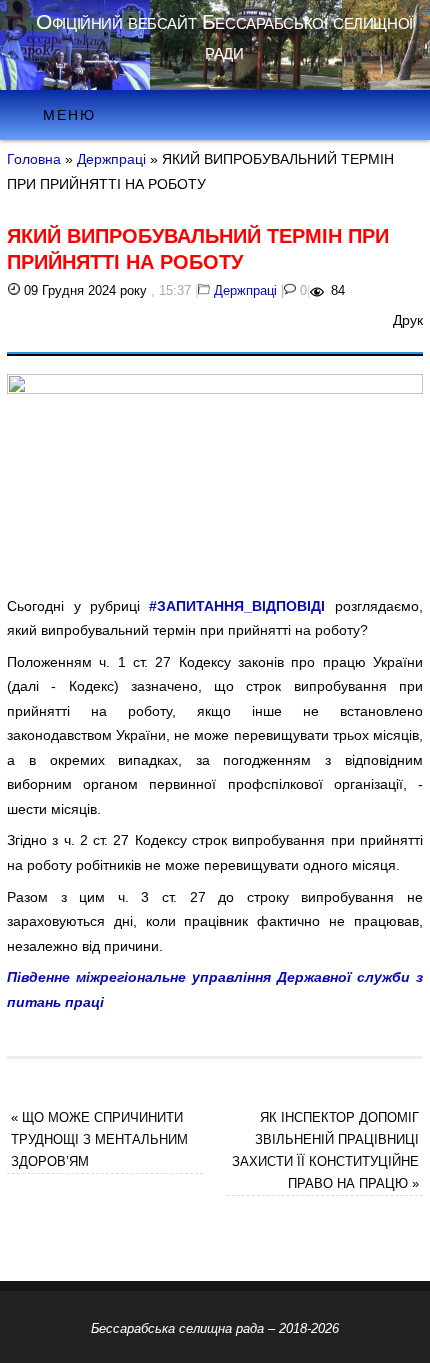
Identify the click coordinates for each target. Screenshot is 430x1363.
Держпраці (111, 159)
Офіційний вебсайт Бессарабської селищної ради (224, 36)
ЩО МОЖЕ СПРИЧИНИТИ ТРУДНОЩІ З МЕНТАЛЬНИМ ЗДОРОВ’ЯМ (99, 1139)
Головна (34, 159)
